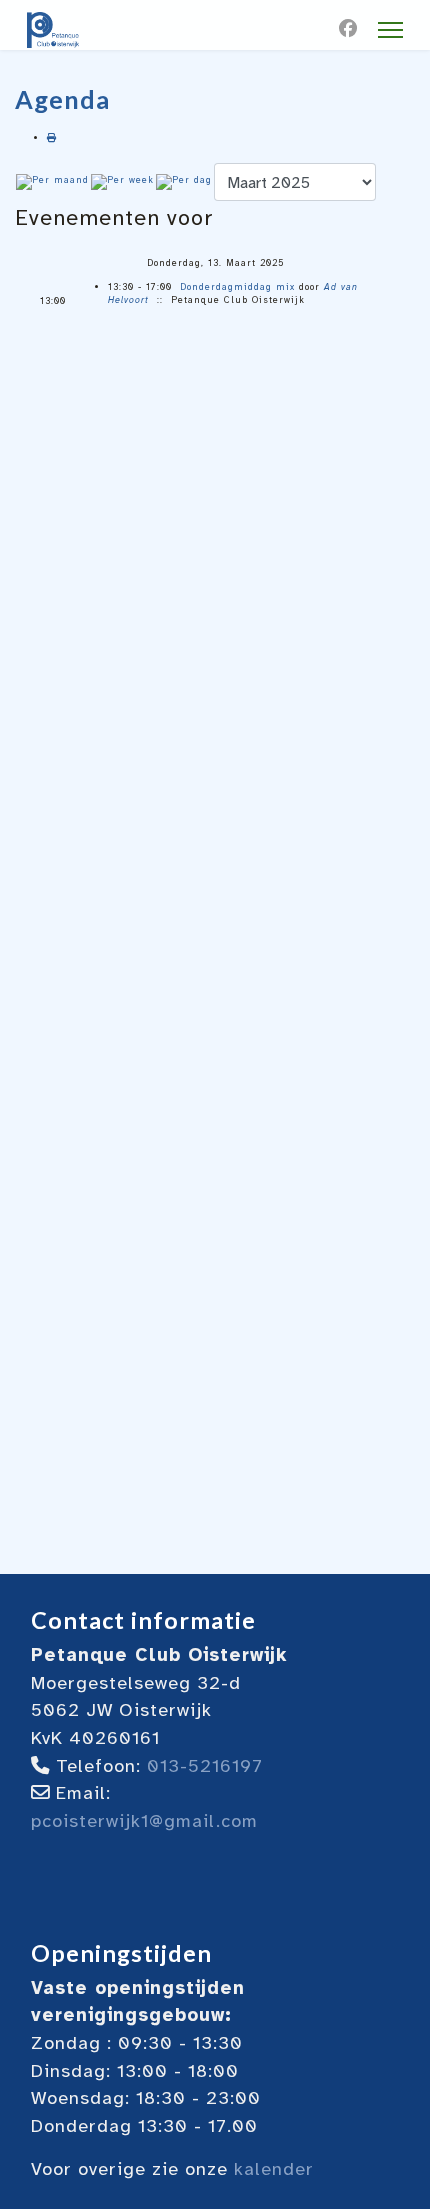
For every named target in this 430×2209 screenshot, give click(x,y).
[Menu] (390, 30)
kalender (274, 2169)
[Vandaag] (184, 182)
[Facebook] (348, 29)
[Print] (52, 138)
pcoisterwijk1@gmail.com (144, 1821)
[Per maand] (52, 182)
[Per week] (122, 182)
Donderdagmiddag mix (237, 287)
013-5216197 (205, 1766)
